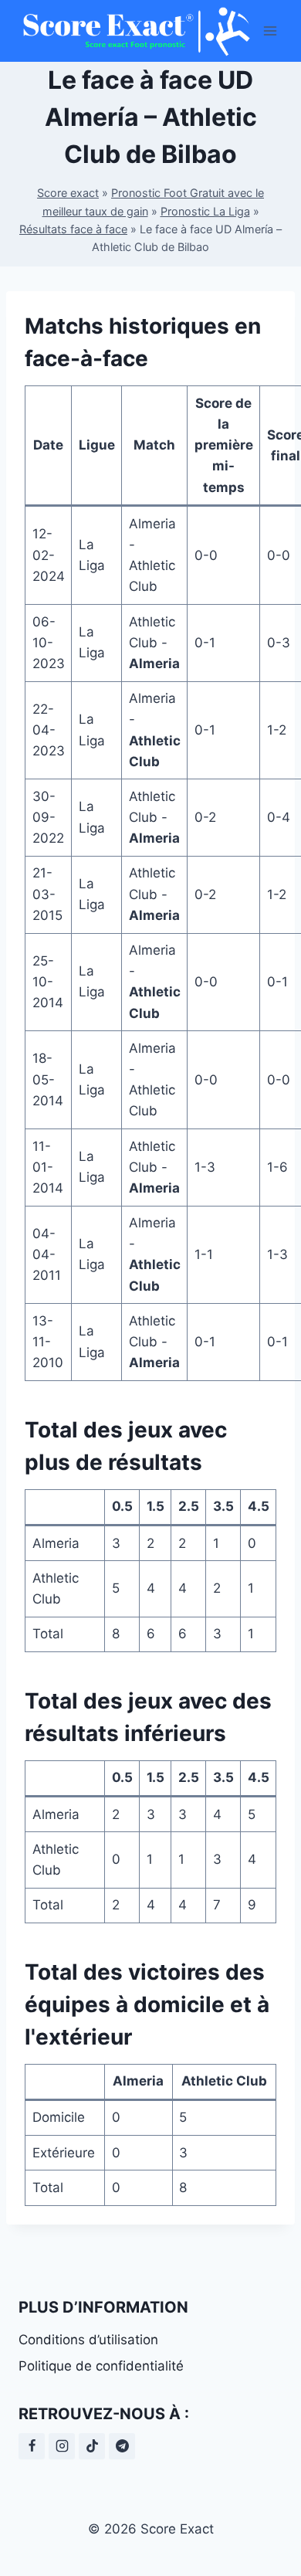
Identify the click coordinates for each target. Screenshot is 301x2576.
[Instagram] (62, 2446)
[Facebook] (32, 2446)
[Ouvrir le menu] (271, 31)
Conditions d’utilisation (88, 2340)
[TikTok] (92, 2446)
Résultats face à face (73, 229)
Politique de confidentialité (101, 2366)
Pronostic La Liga (205, 211)
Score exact (68, 193)
